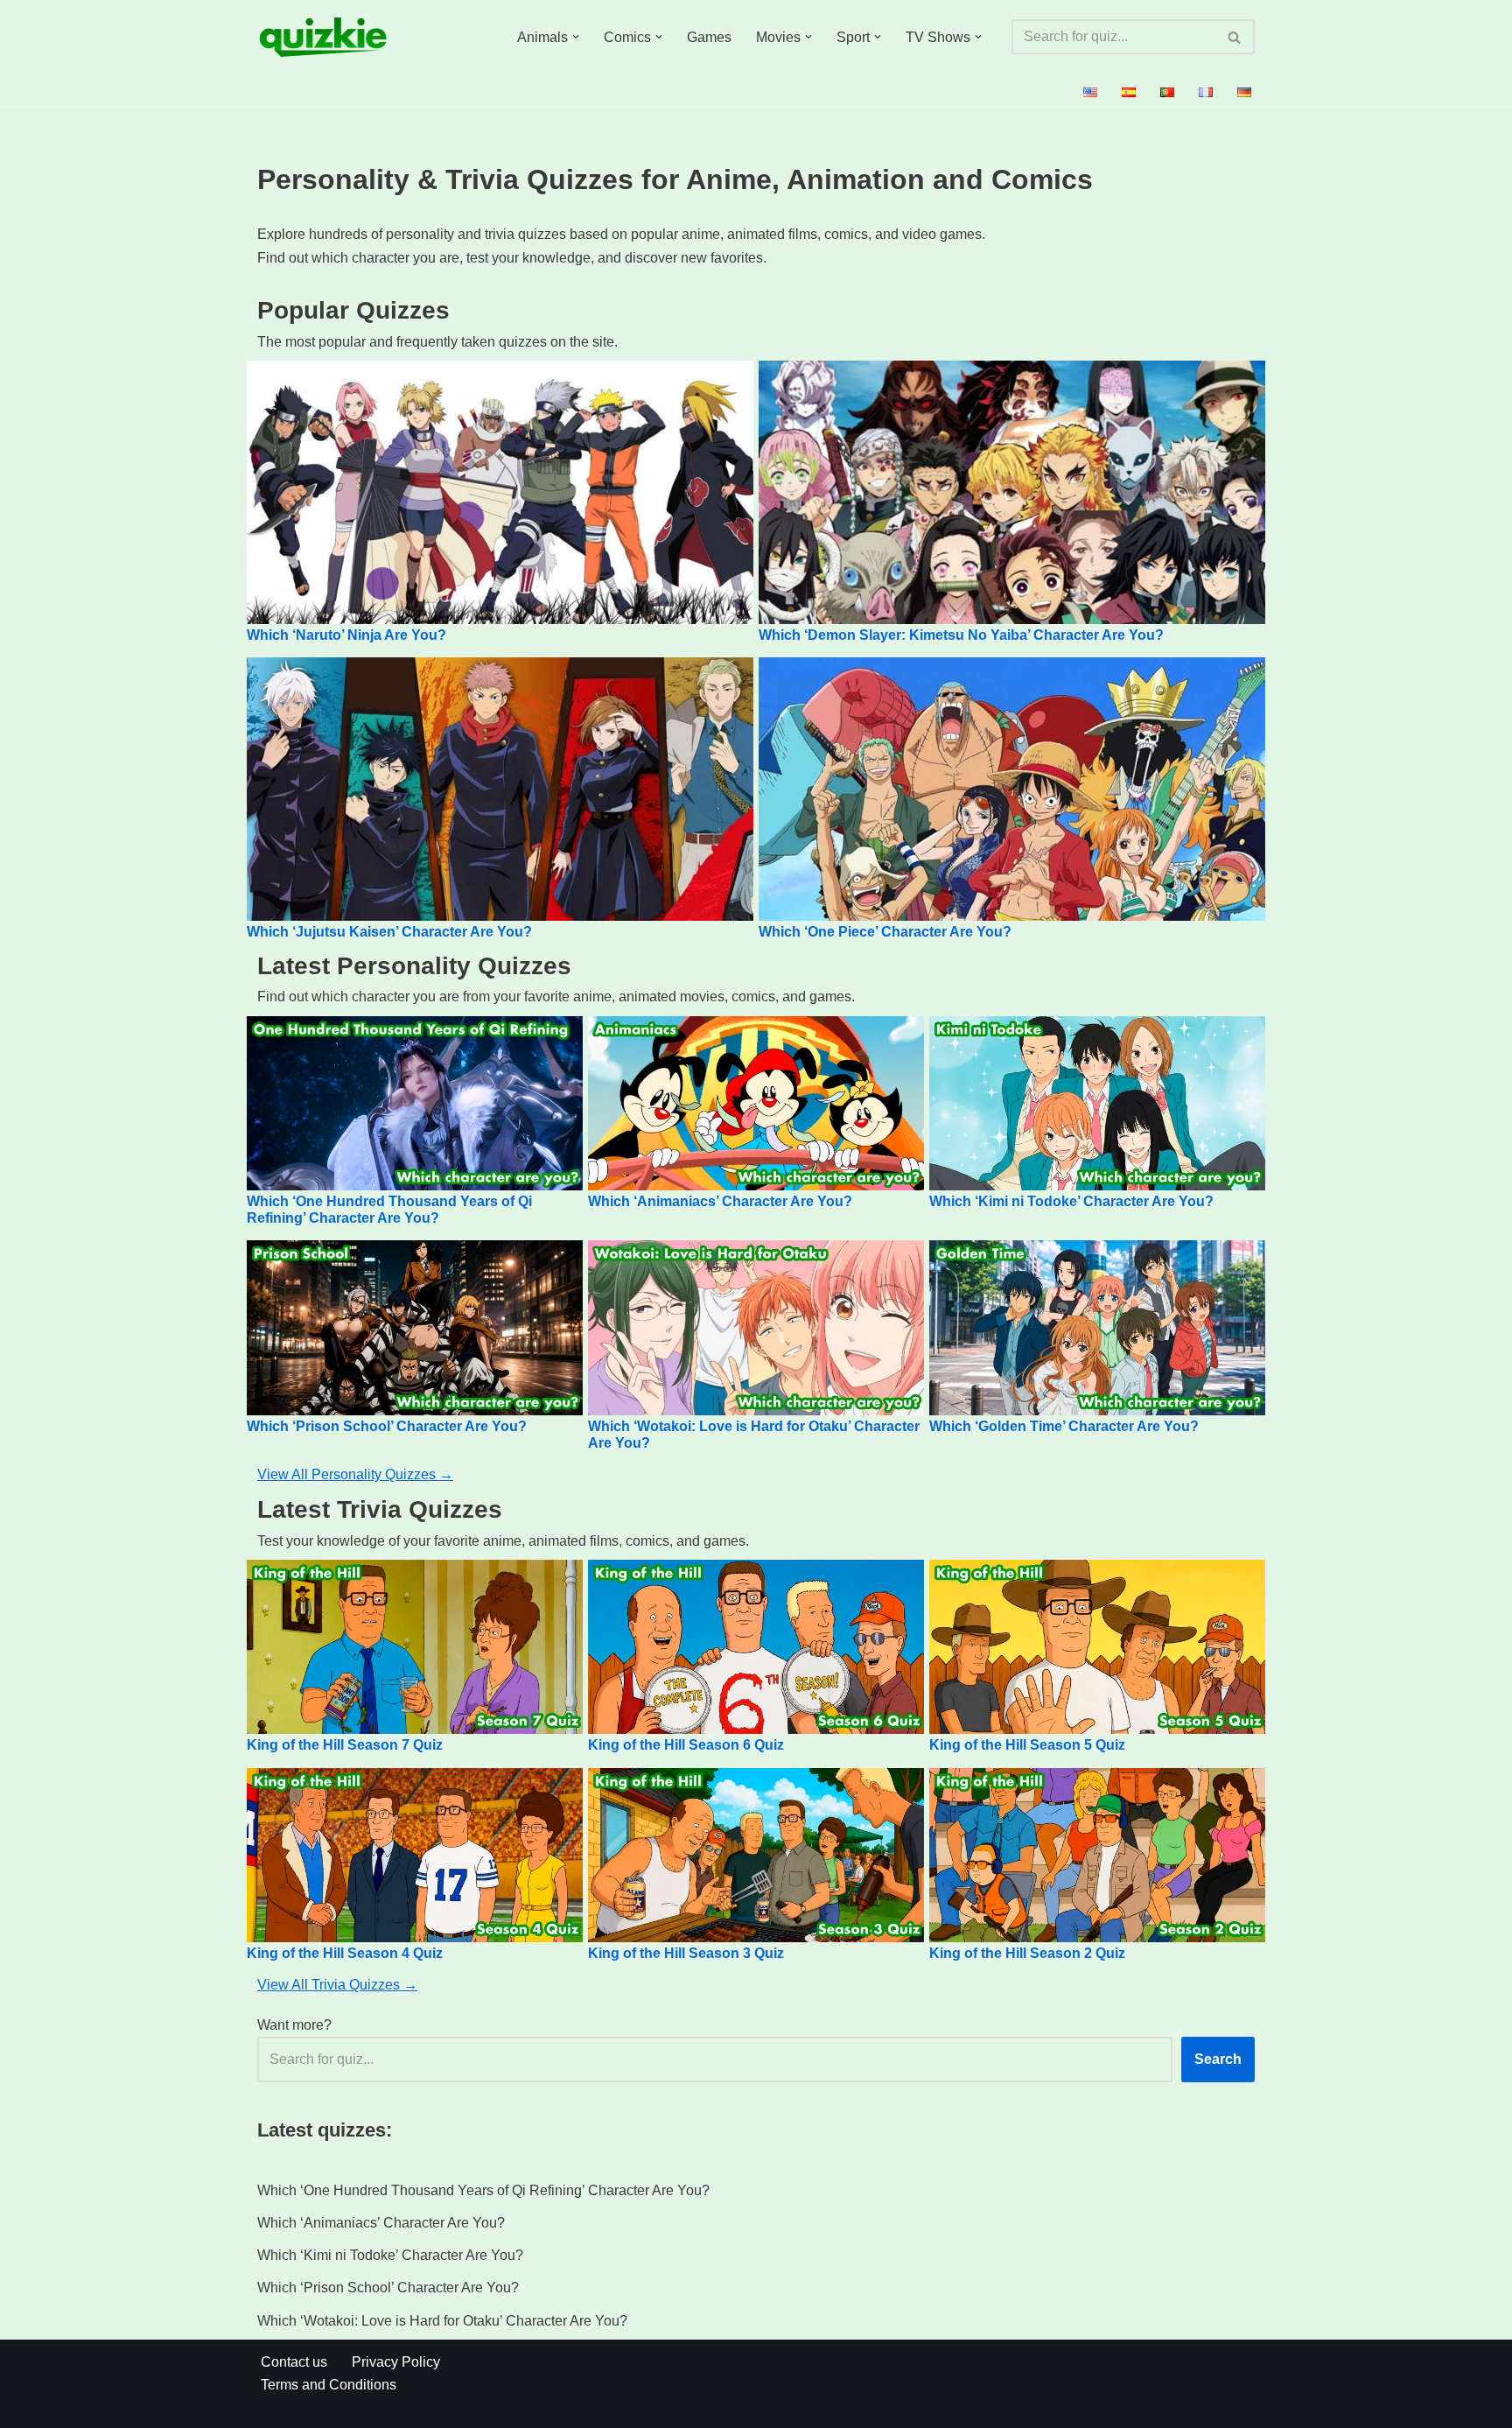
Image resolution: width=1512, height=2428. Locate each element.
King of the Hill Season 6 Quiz (686, 1745)
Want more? (294, 2025)
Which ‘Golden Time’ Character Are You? (1064, 1426)
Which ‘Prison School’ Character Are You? (387, 1426)
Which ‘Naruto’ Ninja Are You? (346, 635)
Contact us (294, 2362)
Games (709, 37)
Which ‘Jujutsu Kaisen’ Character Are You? (389, 932)
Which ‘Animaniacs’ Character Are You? (720, 1201)
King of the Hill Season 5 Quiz (1027, 1745)
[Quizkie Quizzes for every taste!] (323, 37)
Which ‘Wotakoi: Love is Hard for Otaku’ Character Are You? (442, 2321)
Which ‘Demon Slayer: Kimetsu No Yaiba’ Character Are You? (961, 635)
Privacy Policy (396, 2362)
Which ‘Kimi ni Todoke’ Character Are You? (1071, 1201)
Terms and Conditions (329, 2385)
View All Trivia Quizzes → (337, 1985)
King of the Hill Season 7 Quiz (345, 1745)
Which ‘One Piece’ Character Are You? (885, 932)
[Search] (1235, 37)
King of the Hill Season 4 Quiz (345, 1953)
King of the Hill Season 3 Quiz (686, 1953)
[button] (576, 37)
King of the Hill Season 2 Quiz (1027, 1953)
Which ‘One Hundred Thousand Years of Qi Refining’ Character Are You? (483, 2190)
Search (1218, 2059)
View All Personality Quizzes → (355, 1474)
